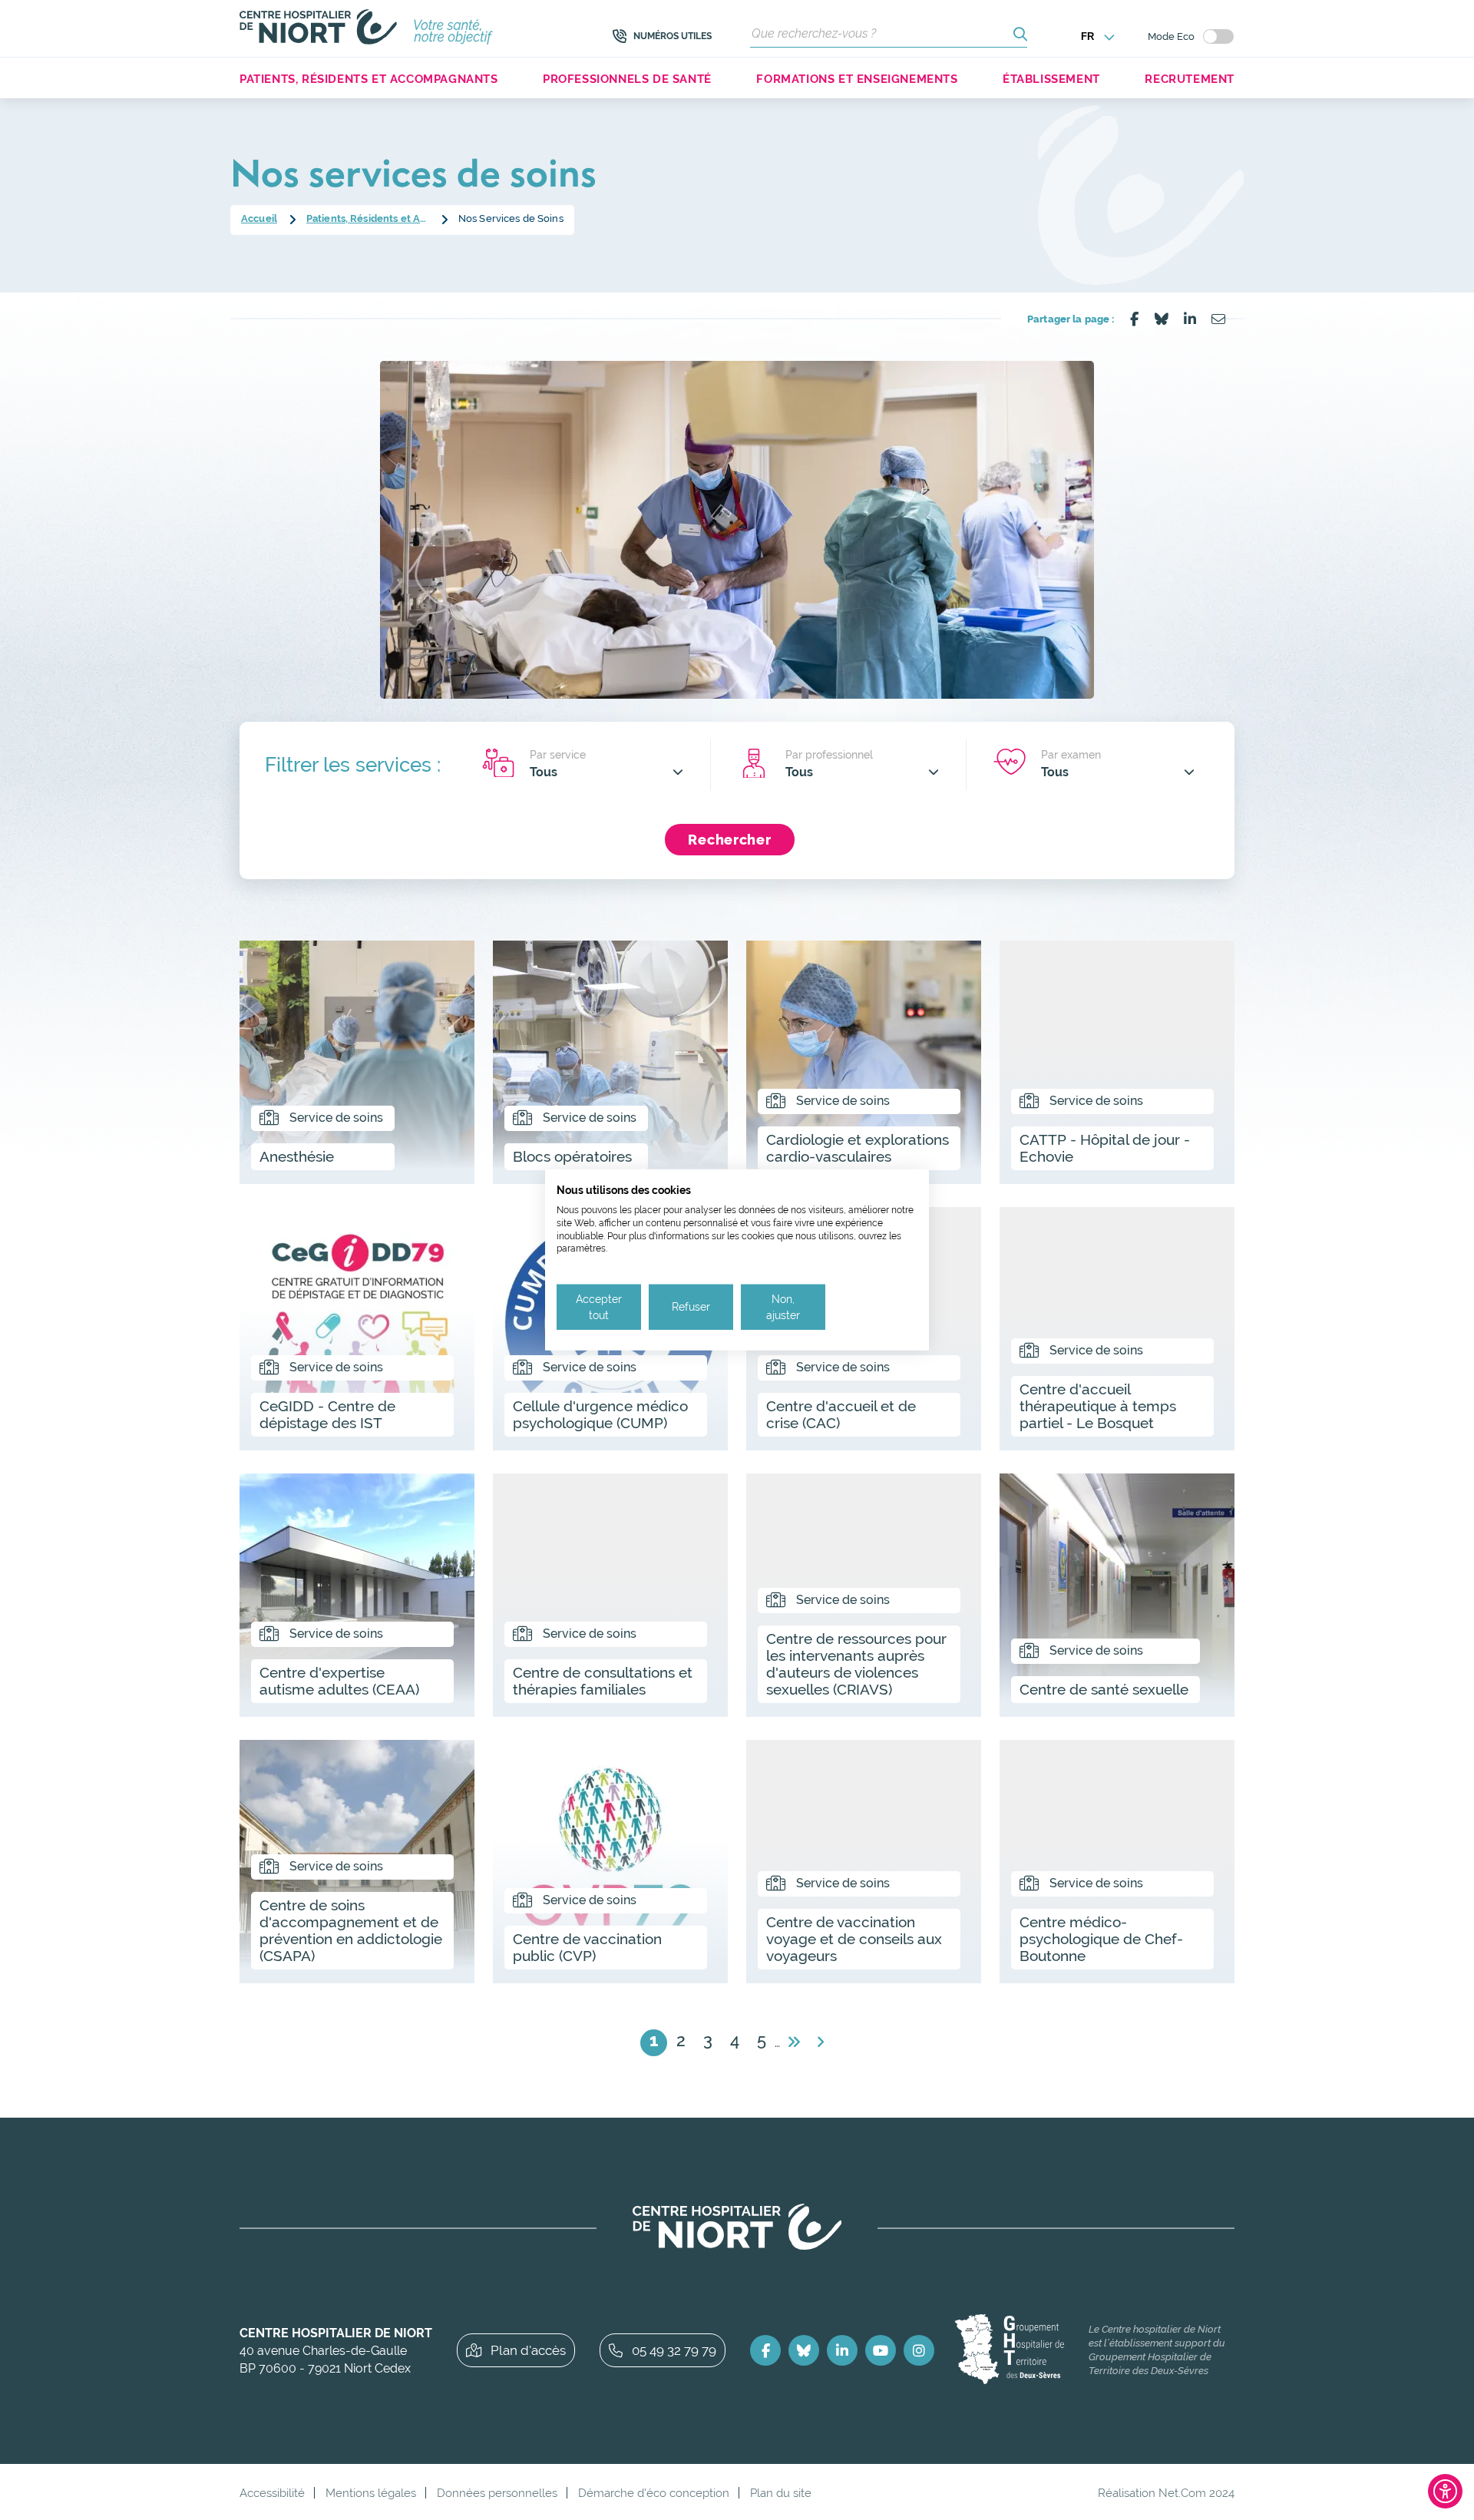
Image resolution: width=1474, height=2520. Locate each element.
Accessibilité (272, 2493)
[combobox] (606, 772)
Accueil (259, 218)
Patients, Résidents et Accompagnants (368, 218)
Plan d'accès (528, 2350)
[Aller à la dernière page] (820, 2043)
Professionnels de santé (627, 79)
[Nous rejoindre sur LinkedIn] (842, 2350)
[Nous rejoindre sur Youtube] (881, 2350)
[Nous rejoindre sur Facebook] (765, 2350)
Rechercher (729, 840)
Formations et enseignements (857, 79)
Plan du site (781, 2493)
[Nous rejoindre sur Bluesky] (804, 2350)
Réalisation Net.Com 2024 (1166, 2493)
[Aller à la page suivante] (793, 2043)
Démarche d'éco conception (654, 2493)
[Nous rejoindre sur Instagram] (919, 2350)
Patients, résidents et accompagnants (369, 79)
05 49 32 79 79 (674, 2350)
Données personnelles (497, 2493)
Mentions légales (371, 2493)
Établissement (1051, 79)
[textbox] (606, 772)
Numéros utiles (673, 36)
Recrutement (1190, 79)
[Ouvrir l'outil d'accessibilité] (1445, 2491)
